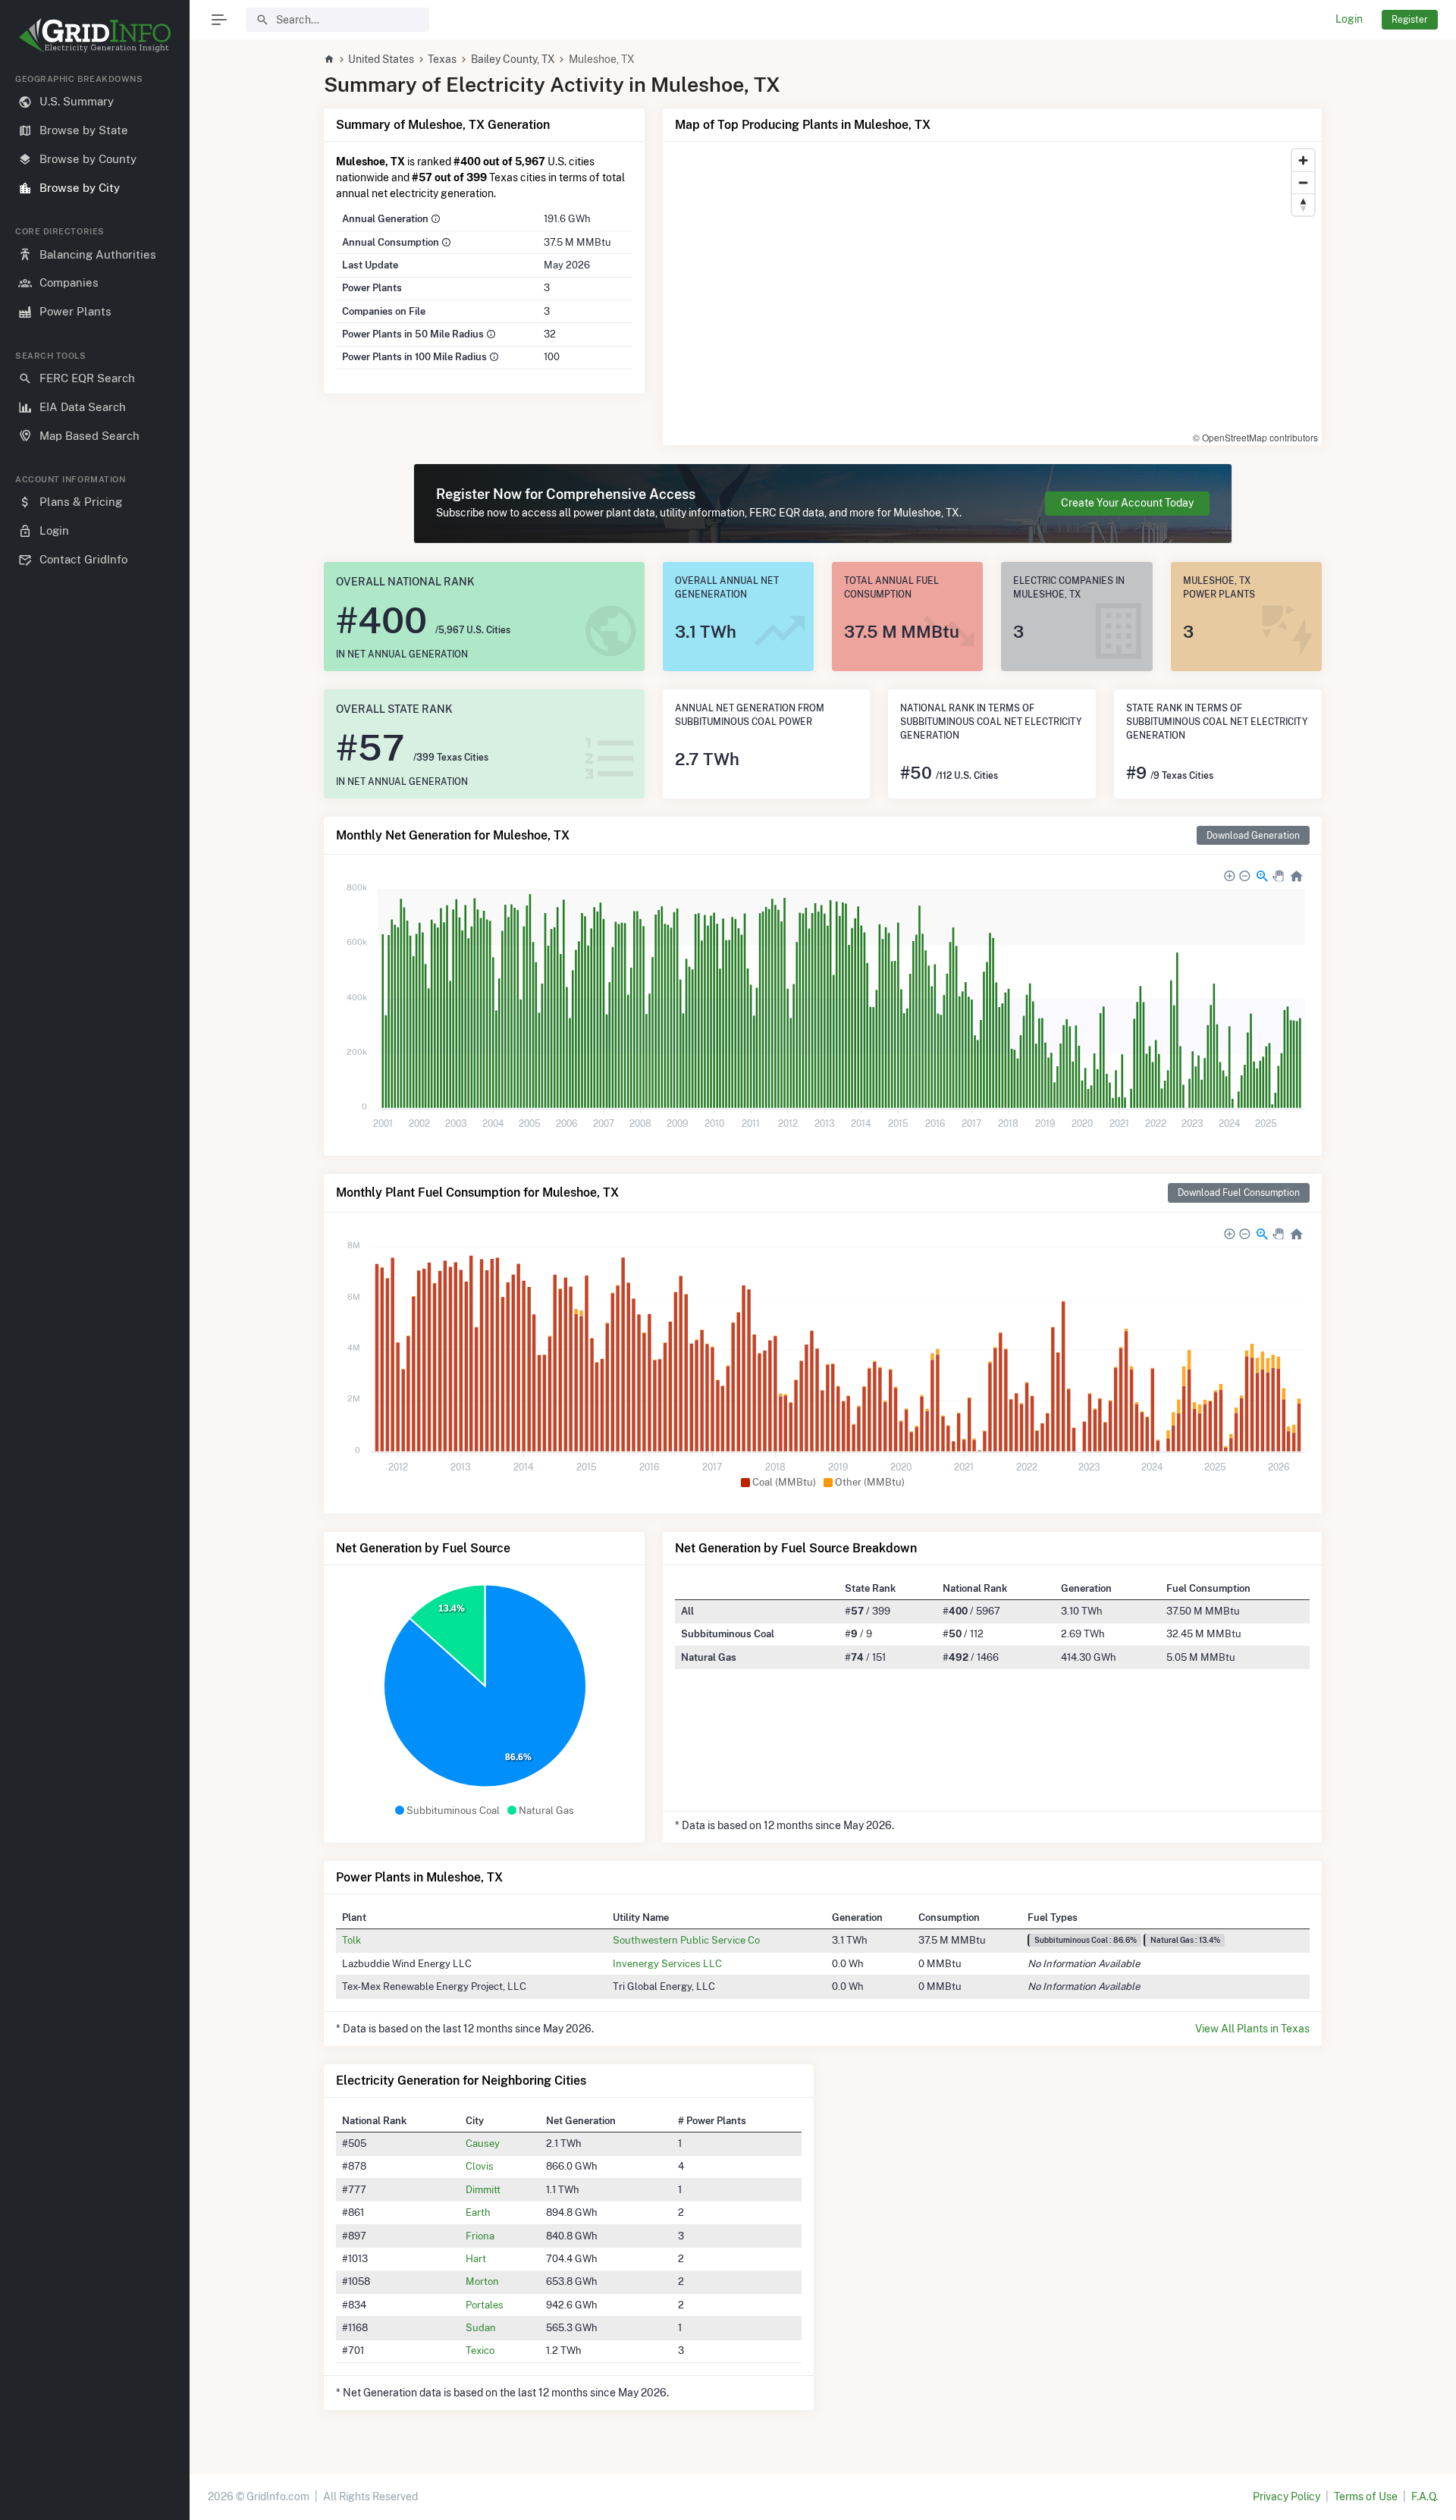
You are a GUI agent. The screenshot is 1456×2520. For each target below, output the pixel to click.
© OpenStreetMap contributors (1255, 437)
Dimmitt (483, 2189)
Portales (485, 2305)
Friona (480, 2236)
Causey (483, 2143)
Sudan (481, 2327)
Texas (442, 59)
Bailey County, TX (513, 59)
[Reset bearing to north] (1303, 204)
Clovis (480, 2166)
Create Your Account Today (1127, 503)
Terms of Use (1366, 2496)
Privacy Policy (1287, 2496)
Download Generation (1253, 835)
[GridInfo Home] (329, 59)
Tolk (351, 1940)
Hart (476, 2258)
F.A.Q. (1425, 2496)
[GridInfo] (95, 34)
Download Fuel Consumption (1239, 1193)
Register (1410, 19)
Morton (482, 2281)
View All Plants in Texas (1252, 2029)
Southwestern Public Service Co (686, 1940)
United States (381, 59)
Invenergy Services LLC (667, 1963)
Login (1349, 19)
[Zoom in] (1303, 160)
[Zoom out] (1303, 182)
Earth (478, 2212)
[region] (95, 1285)
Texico (480, 2350)
